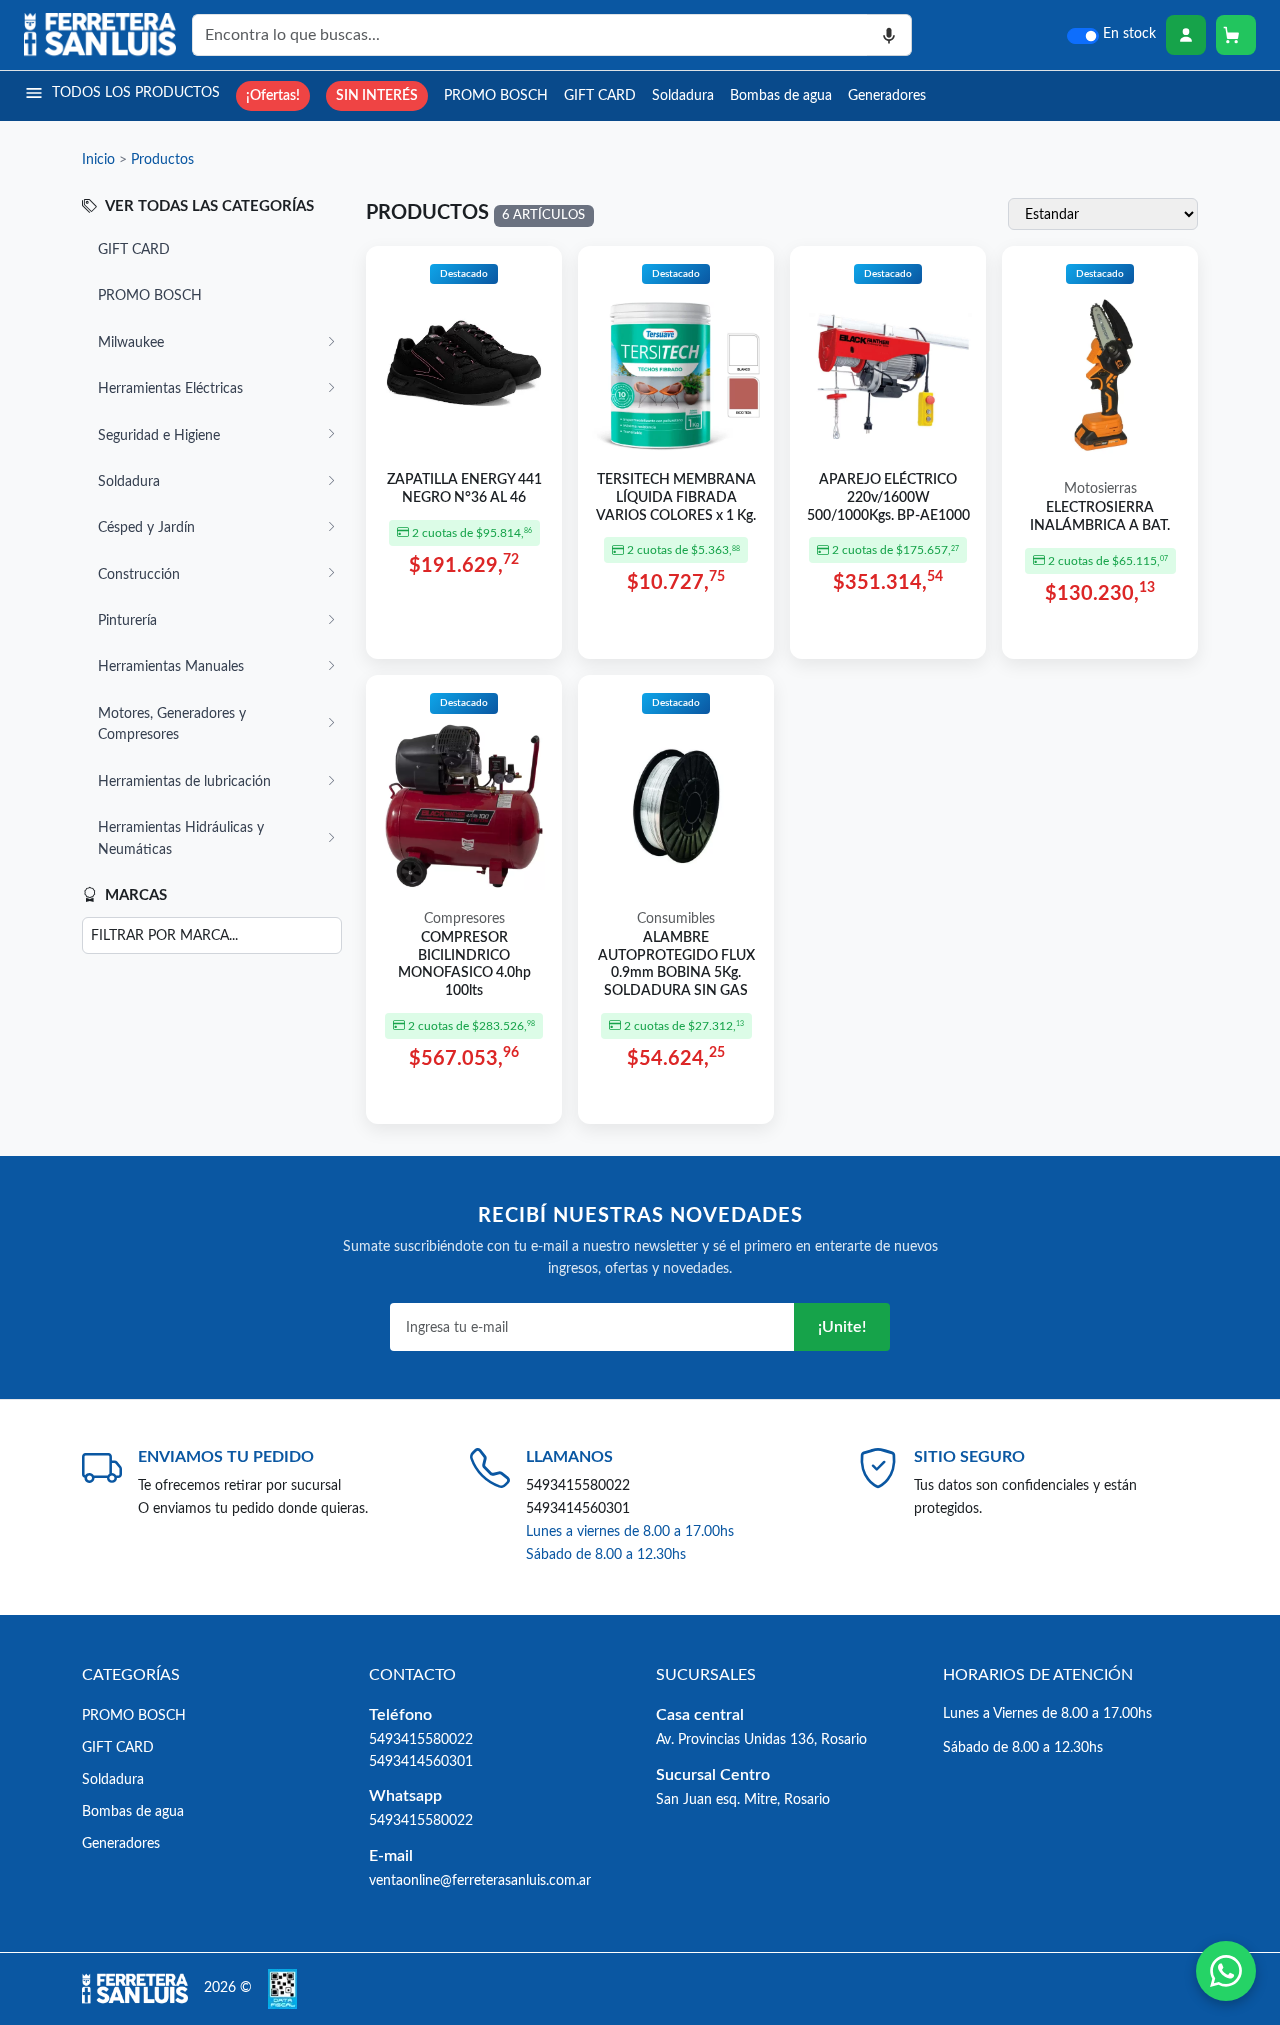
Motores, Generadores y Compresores (172, 724)
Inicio (98, 159)
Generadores (887, 95)
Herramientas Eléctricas (170, 388)
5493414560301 (578, 1508)
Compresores (464, 919)
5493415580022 (578, 1485)
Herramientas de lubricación (184, 781)
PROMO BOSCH (496, 95)
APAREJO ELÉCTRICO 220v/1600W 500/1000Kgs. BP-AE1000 (888, 497)
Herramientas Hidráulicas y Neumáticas (181, 838)
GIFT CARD (600, 95)
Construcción (139, 574)
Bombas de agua (781, 95)
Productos (162, 159)
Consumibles (676, 919)
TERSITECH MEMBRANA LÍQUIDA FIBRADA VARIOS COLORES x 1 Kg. (676, 497)
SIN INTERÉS (377, 95)
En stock (1129, 34)
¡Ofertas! (273, 95)
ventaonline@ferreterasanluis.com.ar (480, 1880)
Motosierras (1100, 489)
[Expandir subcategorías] (331, 343)
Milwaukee (131, 342)
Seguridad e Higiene (159, 435)
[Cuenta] (1186, 35)
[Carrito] (1236, 35)
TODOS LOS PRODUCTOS (136, 92)
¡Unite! (842, 1327)
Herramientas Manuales (171, 666)
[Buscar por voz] (889, 35)
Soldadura (683, 95)
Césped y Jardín (146, 527)
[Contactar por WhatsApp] (1226, 1971)
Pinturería (127, 620)
